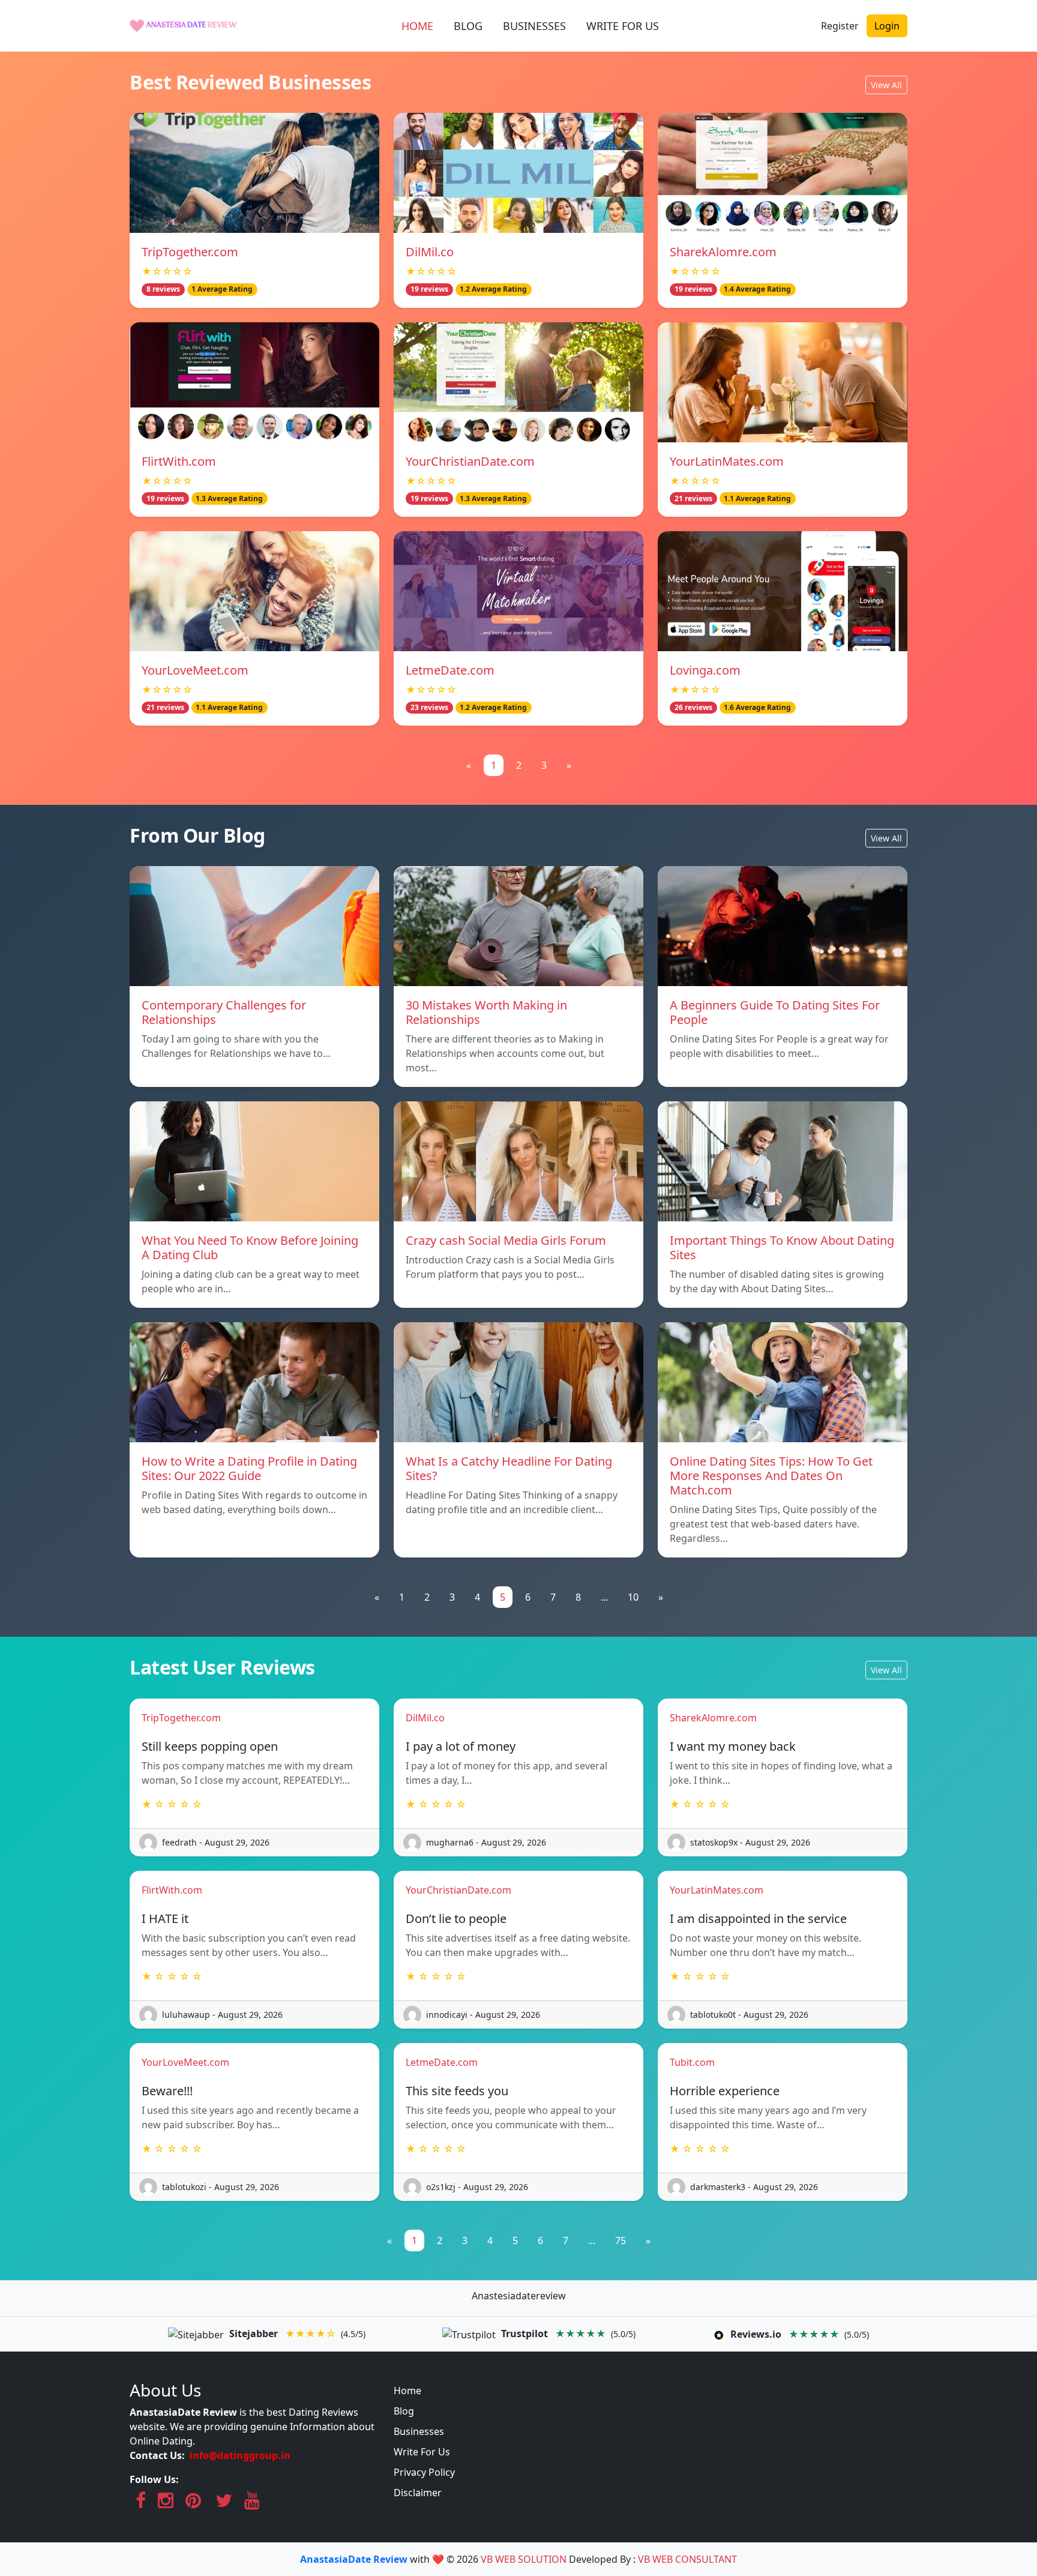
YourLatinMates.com (727, 461)
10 (633, 1597)
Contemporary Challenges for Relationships (224, 1012)
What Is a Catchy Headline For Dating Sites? (509, 1468)
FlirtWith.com (179, 461)
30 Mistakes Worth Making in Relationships (486, 1012)
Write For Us (422, 2452)
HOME (417, 26)
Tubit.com (692, 2062)
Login (887, 26)
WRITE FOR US (623, 26)
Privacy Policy (424, 2472)
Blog (404, 2411)
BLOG (468, 26)
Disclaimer (418, 2493)
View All (886, 85)
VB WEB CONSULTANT (687, 2559)
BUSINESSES (534, 26)
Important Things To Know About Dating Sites (782, 1247)
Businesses (419, 2431)
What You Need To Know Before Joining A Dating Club (250, 1247)
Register (840, 26)
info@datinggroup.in (240, 2455)
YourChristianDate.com (470, 461)
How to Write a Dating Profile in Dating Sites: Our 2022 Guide (249, 1468)
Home (407, 2391)
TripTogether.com (190, 252)
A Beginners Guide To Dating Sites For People (775, 1012)
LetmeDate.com (450, 670)
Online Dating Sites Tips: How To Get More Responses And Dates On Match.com (771, 1476)
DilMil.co (430, 252)
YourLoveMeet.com (195, 670)
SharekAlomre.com (723, 252)
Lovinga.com (705, 670)
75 (621, 2240)
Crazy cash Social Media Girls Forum (506, 1240)
